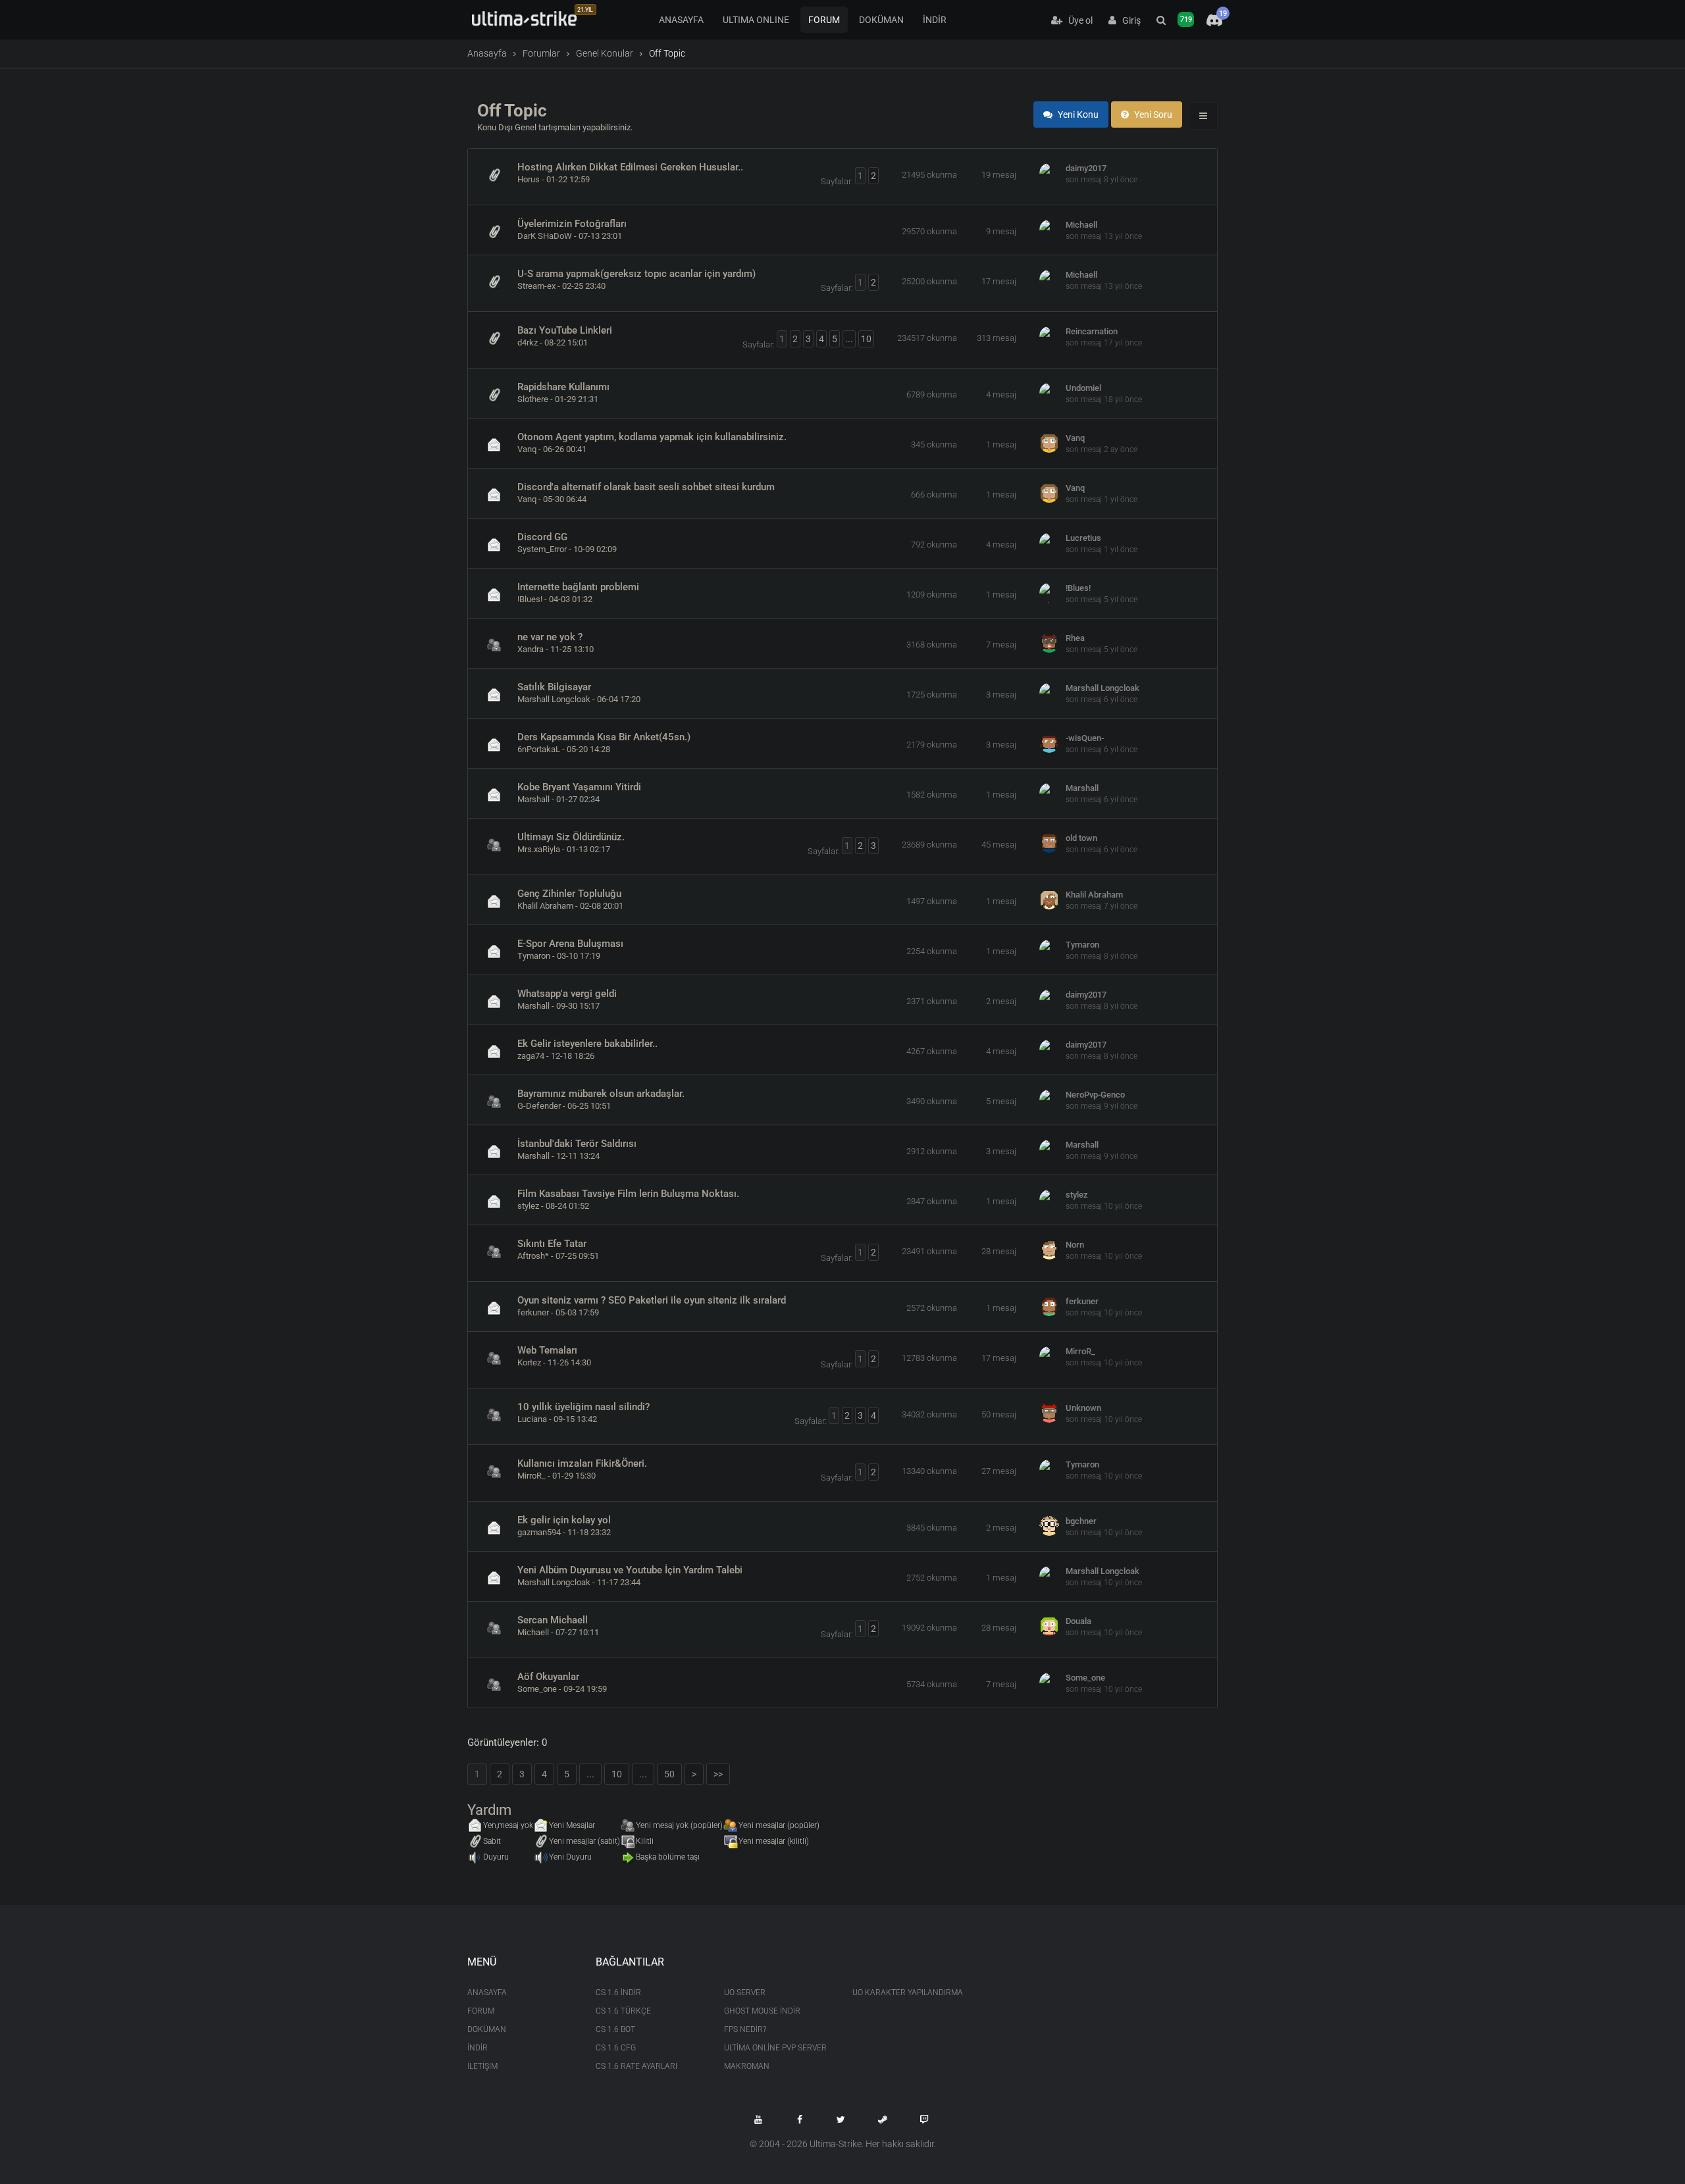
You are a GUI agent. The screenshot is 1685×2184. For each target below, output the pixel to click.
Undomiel (1083, 388)
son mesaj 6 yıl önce (1102, 699)
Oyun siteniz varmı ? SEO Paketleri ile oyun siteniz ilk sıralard (652, 1300)
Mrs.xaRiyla (539, 849)
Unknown (1083, 1408)
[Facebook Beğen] (800, 2120)
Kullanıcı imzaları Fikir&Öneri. (582, 1463)
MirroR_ (1080, 1351)
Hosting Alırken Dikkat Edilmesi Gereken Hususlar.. (630, 167)
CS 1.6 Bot (615, 2029)
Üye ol (1077, 20)
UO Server (745, 1993)
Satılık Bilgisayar (554, 687)
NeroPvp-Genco (1095, 1095)
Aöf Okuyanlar (548, 1677)
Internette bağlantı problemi (578, 587)
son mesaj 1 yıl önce (1102, 499)
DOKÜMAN (881, 20)
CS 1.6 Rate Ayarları (636, 2066)
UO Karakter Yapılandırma (907, 1993)
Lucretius (1083, 538)
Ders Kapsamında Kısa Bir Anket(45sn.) (604, 737)
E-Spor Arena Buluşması (570, 944)
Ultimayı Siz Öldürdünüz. (571, 837)
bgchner (1081, 1521)
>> (718, 1774)
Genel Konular (605, 53)
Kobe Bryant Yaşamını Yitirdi (579, 787)
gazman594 (539, 1532)
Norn (1075, 1245)
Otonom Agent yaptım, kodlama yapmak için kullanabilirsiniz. (652, 437)
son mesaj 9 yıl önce (1102, 1106)
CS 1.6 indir (618, 1993)
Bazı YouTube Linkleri (565, 330)
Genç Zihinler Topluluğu (569, 894)
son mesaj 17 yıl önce (1104, 343)
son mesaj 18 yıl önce (1104, 399)
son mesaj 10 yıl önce (1104, 1206)
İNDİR (935, 20)
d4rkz (528, 343)
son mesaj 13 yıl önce (1104, 236)
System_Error (542, 549)
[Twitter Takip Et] (841, 2120)
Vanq (527, 449)
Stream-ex (536, 286)
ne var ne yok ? (550, 637)
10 (866, 339)
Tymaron (534, 956)
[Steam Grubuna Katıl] (883, 2120)
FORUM (824, 20)
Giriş (1128, 20)
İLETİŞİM (482, 2066)
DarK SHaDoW (545, 236)
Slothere (533, 399)
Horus (529, 179)
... (849, 339)
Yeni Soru (1152, 114)
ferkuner (533, 1312)
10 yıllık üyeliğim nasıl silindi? (583, 1407)
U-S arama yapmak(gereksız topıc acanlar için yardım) (636, 274)
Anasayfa (487, 53)
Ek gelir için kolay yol (564, 1520)
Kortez (529, 1362)
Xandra (531, 649)
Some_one (537, 1689)
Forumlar (541, 53)
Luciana (532, 1419)
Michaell (1081, 225)
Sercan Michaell (553, 1620)
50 (669, 1774)
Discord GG (542, 537)
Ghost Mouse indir (762, 2011)
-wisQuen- (1085, 738)
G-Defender (539, 1106)
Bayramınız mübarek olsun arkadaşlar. (601, 1094)
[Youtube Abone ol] (758, 2120)
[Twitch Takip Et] (924, 2120)
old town (1081, 838)
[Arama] (1161, 20)
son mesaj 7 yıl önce (1102, 906)
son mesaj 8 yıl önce (1102, 180)
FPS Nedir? (745, 2029)
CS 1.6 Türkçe (623, 2011)
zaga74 (531, 1056)
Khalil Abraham (545, 906)
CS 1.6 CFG (616, 2048)
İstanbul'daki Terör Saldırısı (577, 1144)
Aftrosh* (533, 1256)
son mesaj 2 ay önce (1102, 449)
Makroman (747, 2066)
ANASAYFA (681, 20)
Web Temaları (547, 1350)
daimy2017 (1086, 168)
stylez (528, 1206)
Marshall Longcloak (554, 699)
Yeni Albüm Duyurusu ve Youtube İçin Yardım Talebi (630, 1570)
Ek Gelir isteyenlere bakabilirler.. (587, 1044)
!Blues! (530, 599)
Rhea (1075, 638)
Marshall (533, 799)
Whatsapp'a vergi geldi (567, 994)
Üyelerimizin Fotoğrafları (572, 224)
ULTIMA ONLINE (756, 20)
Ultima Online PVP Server (775, 2048)
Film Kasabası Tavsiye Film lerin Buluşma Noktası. (628, 1194)
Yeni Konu (1077, 114)
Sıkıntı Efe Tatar (552, 1244)
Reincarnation (1092, 331)
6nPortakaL (539, 749)
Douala (1078, 1621)
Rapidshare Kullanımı (563, 387)
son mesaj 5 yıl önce (1102, 599)
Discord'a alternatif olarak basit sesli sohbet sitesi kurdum (646, 487)
